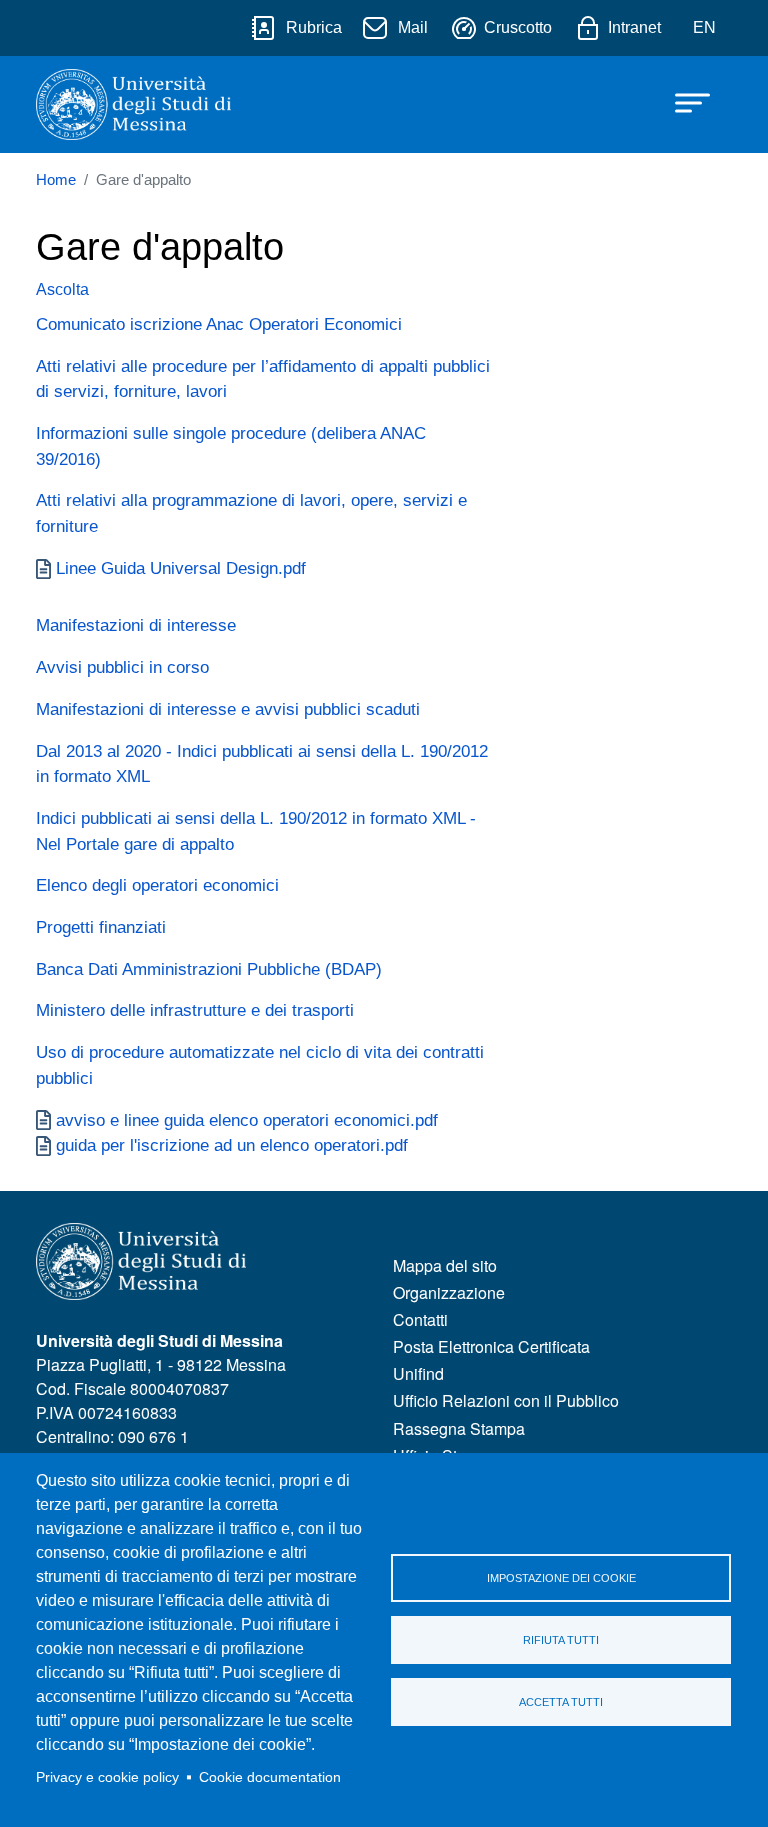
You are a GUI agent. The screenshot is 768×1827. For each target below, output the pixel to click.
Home (56, 180)
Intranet (634, 27)
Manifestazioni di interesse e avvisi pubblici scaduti (228, 709)
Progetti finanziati (101, 927)
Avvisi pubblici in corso (122, 667)
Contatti (420, 1319)
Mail (413, 27)
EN (704, 27)
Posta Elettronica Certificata (491, 1346)
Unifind (418, 1373)
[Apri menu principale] (683, 102)
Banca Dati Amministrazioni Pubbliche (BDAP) (209, 969)
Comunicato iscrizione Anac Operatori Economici (219, 324)
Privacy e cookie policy (107, 1777)
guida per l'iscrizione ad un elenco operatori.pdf (232, 1145)
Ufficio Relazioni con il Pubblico (506, 1400)
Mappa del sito (445, 1265)
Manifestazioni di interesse (136, 625)
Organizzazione (449, 1292)
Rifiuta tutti (561, 1640)
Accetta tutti (561, 1702)
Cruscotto (518, 27)
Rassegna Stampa (459, 1428)
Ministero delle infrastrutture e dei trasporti (195, 1010)
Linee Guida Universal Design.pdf (181, 568)
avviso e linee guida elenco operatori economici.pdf (247, 1120)
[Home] (133, 104)
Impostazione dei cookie (561, 1578)
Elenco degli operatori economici (157, 885)
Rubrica (314, 27)
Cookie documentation (270, 1777)
